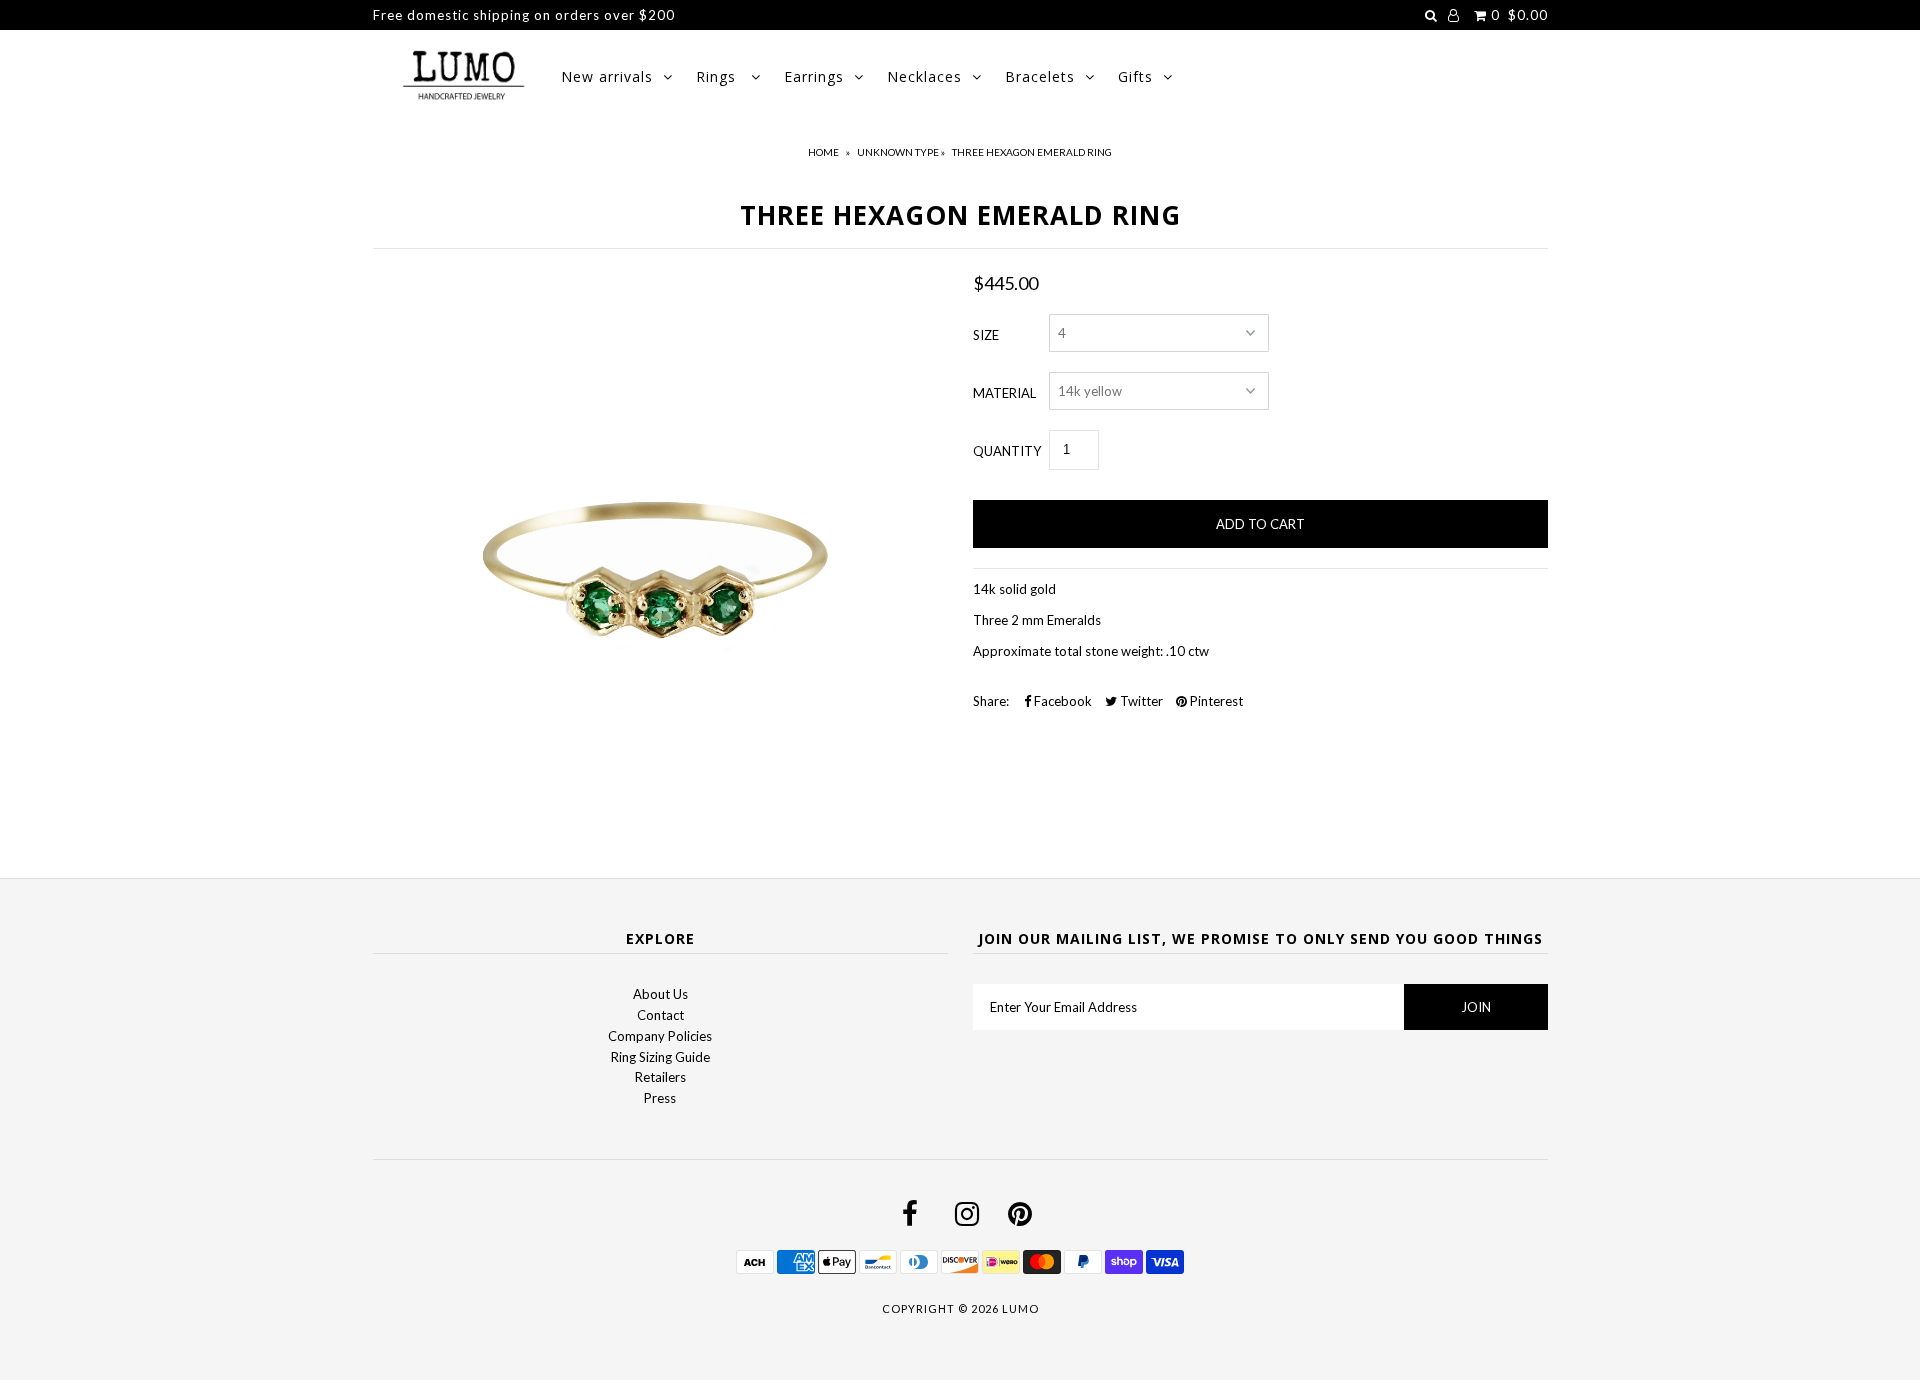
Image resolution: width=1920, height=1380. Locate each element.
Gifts (1135, 76)
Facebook (1061, 701)
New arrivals (607, 76)
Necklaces (924, 76)
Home (823, 152)
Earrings (814, 76)
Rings (718, 76)
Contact (660, 1015)
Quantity (1007, 451)
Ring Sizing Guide (660, 1057)
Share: (991, 701)
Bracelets (1040, 76)
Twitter (1140, 701)
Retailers (660, 1077)
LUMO (1020, 1308)
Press (660, 1098)
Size (986, 335)
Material (1004, 393)
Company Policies (660, 1036)
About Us (660, 994)
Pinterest (1215, 701)
